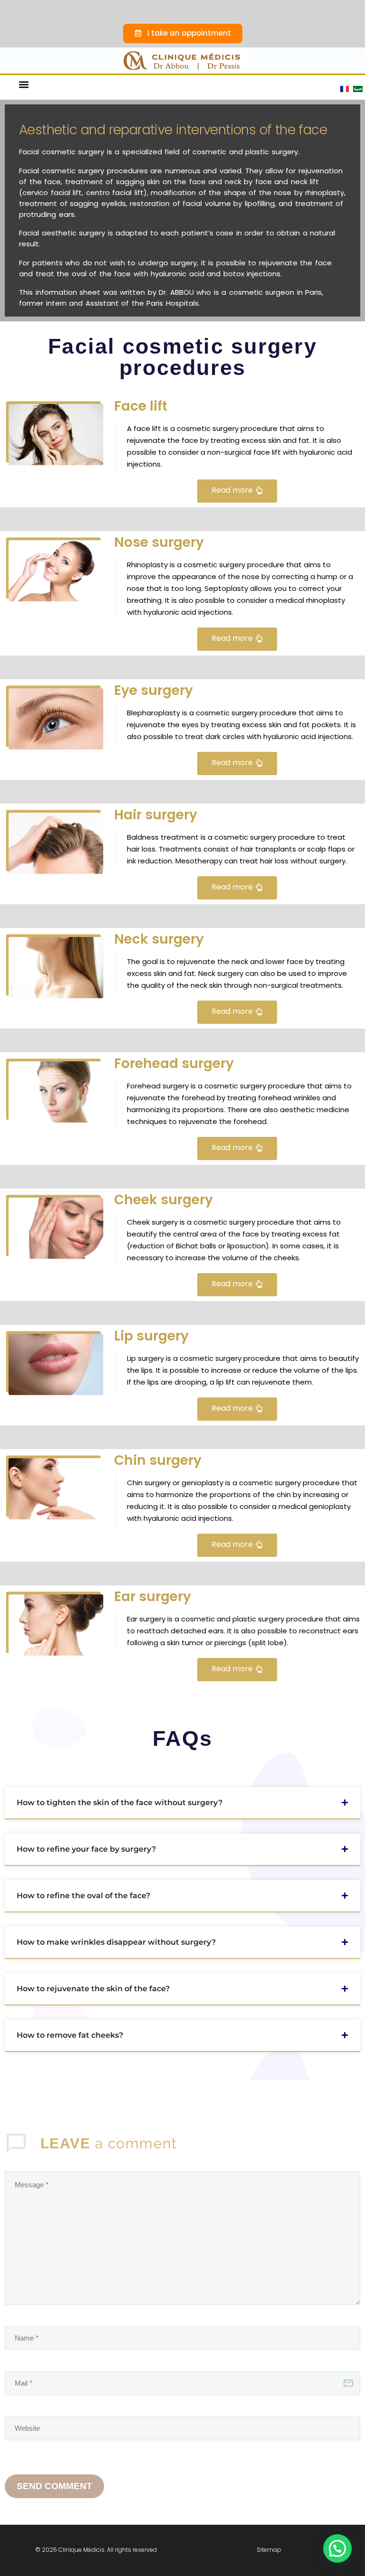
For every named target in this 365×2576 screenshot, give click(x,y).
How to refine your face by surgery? (86, 1849)
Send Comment (54, 2486)
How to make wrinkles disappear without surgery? (116, 1942)
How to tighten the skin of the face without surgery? (120, 1803)
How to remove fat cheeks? (70, 2035)
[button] (24, 84)
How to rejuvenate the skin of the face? (93, 1989)
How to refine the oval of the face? (83, 1896)
